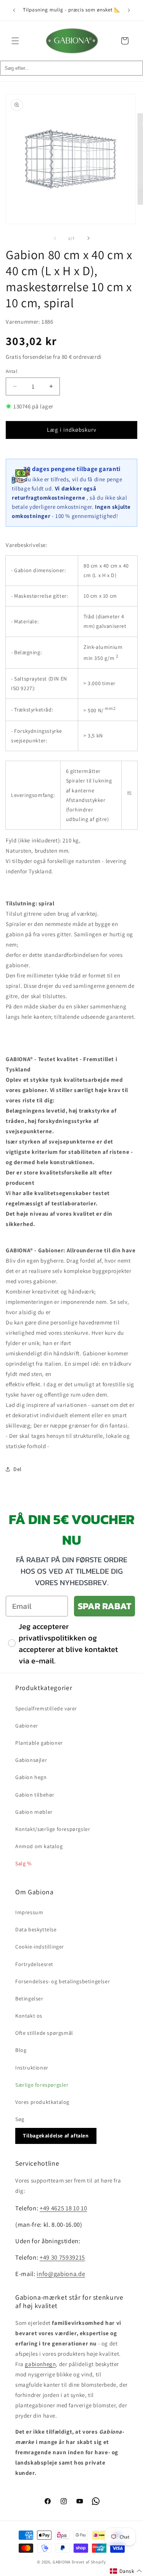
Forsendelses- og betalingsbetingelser (63, 1981)
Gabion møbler (34, 1812)
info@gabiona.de (61, 2274)
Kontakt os (29, 2016)
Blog (21, 2050)
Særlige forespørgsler (42, 2085)
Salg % (23, 1863)
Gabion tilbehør (35, 1795)
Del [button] (18, 1469)
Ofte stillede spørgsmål (44, 2033)
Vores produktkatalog (42, 2102)
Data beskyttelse (36, 1929)
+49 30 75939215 (62, 2257)
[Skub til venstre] (55, 238)
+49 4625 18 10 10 (63, 2208)
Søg (20, 2119)
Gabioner (27, 1726)
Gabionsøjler (31, 1760)
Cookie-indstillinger (40, 1947)
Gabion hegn (31, 1777)
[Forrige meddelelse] (14, 10)
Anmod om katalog (39, 1846)
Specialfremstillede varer (46, 1708)
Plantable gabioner (39, 1743)
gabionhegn (40, 2364)
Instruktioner (32, 2068)
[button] (15, 41)
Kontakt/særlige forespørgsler (53, 1829)
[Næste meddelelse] (129, 10)
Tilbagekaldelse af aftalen (56, 2136)
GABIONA (62, 2562)
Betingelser (29, 1999)
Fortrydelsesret (34, 1964)
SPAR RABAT (104, 1606)
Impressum (29, 1912)
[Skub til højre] (88, 238)
